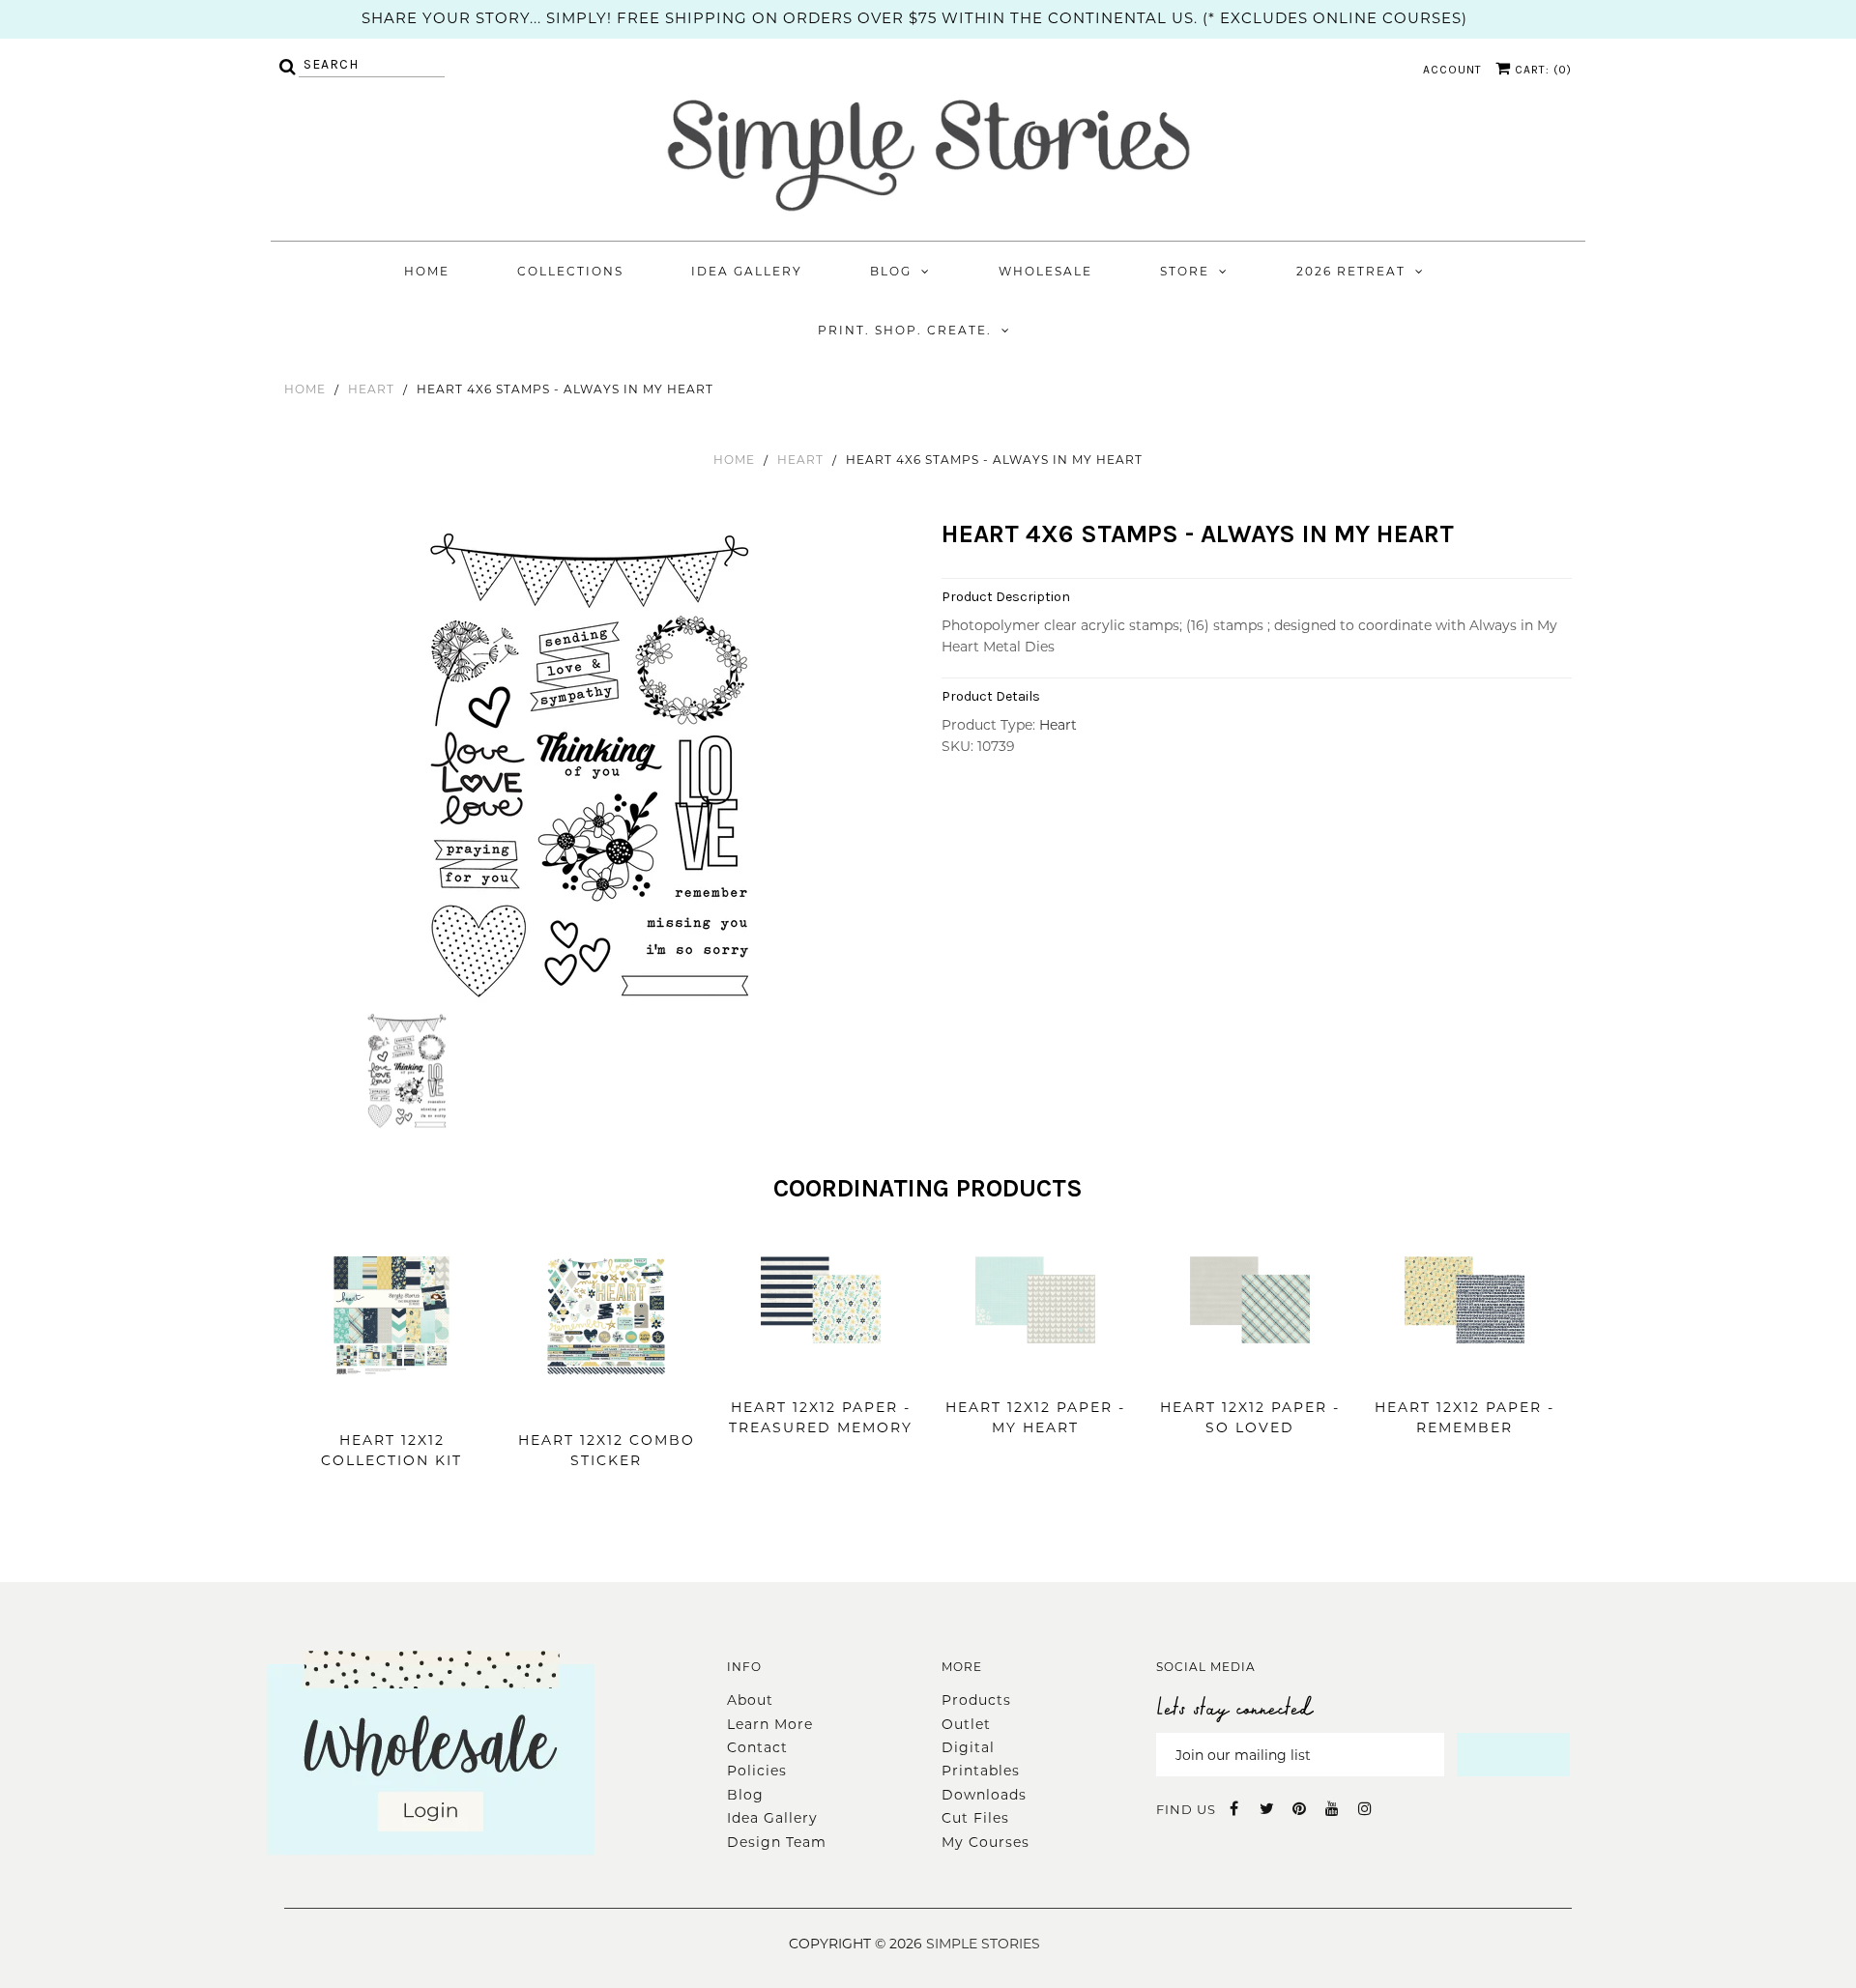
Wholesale (1045, 271)
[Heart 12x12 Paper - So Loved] (1250, 1372)
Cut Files (975, 1818)
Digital (968, 1747)
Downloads (984, 1795)
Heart (371, 389)
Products (976, 1700)
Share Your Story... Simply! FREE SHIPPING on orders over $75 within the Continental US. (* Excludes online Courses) (914, 18)
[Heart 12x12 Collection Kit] (391, 1405)
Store (1185, 271)
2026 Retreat (1351, 271)
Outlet (966, 1724)
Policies (757, 1771)
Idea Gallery (747, 271)
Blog (891, 271)
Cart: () (1541, 70)
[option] (592, 765)
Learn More (770, 1724)
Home (427, 271)
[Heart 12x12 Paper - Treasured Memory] (821, 1372)
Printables (981, 1771)
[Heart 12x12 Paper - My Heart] (1035, 1372)
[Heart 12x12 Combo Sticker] (606, 1405)
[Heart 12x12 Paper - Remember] (1464, 1372)
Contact (757, 1747)
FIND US (1186, 1809)
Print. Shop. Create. (905, 330)
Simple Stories (983, 1944)
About (750, 1700)
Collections (570, 271)
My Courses (986, 1842)
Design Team (777, 1842)
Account (1452, 70)
